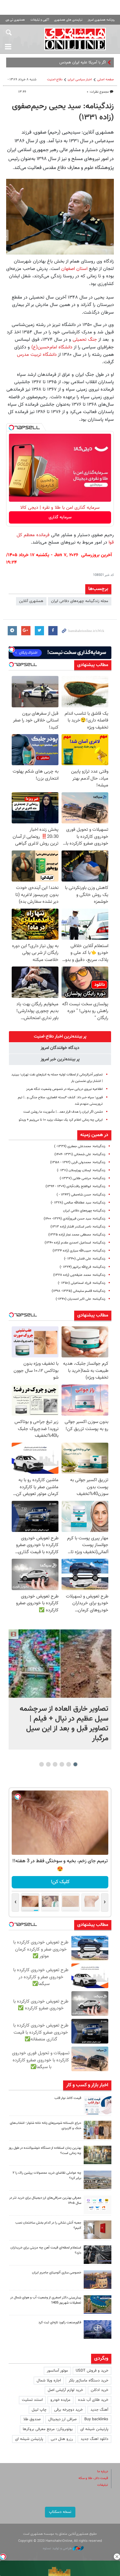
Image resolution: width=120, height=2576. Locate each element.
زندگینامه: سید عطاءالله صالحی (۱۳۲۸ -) (78, 1203)
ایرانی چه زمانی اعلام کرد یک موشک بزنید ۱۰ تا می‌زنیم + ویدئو (61, 1120)
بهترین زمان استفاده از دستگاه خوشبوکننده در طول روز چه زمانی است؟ (45, 2151)
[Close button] (117, 2557)
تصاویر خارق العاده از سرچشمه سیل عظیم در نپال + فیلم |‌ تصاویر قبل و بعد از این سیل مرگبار (64, 1724)
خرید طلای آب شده (93, 2400)
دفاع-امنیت (55, 80)
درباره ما (103, 2472)
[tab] (60, 1037)
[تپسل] (11, 428)
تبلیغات (103, 2485)
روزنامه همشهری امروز (101, 20)
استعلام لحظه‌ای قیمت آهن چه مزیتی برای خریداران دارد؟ (46, 2250)
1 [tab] (76, 1764)
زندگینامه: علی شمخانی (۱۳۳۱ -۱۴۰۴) (80, 1154)
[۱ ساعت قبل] (60, 1664)
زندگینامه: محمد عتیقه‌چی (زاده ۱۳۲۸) (79, 1275)
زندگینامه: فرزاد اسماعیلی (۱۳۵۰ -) (82, 1283)
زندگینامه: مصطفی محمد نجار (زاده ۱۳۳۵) (77, 1235)
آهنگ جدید (99, 2410)
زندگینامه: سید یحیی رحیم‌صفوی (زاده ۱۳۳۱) (63, 112)
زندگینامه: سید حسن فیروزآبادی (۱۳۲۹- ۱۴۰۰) (74, 1219)
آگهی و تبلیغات (40, 20)
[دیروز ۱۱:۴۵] (98, 2130)
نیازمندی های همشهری (68, 20)
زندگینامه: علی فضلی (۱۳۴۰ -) (85, 1259)
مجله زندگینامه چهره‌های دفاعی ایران (80, 601)
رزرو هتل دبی (62, 2439)
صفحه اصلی (106, 80)
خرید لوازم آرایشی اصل (65, 2390)
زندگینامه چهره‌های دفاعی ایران (84, 1211)
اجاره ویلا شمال (49, 2381)
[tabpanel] (60, 1689)
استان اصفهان (74, 269)
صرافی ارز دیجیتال (62, 2419)
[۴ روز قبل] (98, 2255)
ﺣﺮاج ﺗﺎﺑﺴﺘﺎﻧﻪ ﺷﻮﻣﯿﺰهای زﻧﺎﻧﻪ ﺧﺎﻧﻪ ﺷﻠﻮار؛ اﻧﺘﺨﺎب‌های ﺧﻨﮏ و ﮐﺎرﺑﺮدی (46, 2126)
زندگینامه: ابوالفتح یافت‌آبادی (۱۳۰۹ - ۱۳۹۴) (75, 1186)
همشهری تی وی (15, 20)
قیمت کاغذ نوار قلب (68, 2098)
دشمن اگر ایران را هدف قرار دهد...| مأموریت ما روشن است (63, 1112)
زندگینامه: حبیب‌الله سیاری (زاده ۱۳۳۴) (79, 1251)
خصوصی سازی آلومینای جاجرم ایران (57, 2273)
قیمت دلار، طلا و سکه (93, 2478)
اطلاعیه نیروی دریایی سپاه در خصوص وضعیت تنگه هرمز (64, 1089)
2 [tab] (69, 1764)
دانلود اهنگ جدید (94, 2439)
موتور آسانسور (57, 2371)
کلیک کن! (60, 1882)
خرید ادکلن (100, 2390)
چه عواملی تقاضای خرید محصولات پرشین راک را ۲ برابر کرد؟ (47, 2176)
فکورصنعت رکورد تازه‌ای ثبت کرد (60, 2323)
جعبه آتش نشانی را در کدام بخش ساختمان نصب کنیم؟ (48, 2225)
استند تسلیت (32, 2400)
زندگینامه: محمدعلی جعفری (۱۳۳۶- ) (80, 1146)
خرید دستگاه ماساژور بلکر (88, 2381)
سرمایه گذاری (60, 517)
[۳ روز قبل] (98, 2205)
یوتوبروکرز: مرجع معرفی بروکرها (48, 2429)
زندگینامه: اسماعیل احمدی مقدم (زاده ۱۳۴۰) (75, 1243)
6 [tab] (42, 1764)
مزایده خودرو (60, 2400)
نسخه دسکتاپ (60, 2512)
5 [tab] (48, 1764)
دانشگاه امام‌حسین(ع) (51, 347)
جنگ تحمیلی (84, 340)
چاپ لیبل (39, 2410)
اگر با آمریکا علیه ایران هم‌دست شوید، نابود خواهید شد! (62, 62)
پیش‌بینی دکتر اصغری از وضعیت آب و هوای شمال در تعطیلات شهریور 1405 (46, 2300)
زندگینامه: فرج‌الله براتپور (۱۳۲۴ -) (82, 1267)
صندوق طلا (32, 2419)
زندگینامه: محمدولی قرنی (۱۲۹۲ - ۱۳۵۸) (78, 1162)
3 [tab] (62, 1764)
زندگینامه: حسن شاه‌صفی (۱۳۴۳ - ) (81, 1195)
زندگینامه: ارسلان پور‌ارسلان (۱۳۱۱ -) (81, 1170)
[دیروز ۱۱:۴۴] (98, 2155)
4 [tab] (55, 1764)
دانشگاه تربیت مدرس (37, 355)
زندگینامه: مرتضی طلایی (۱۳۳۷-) (82, 1178)
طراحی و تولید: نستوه (58, 2548)
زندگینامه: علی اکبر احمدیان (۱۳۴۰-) (80, 1299)
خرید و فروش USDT (92, 2371)
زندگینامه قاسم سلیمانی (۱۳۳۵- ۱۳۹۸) (78, 1291)
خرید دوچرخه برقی (68, 2410)
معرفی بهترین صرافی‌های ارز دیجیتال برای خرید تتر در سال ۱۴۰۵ (45, 2200)
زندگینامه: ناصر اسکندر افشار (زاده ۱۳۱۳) (78, 1227)
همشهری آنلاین (75, 39)
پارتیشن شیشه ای (94, 2429)
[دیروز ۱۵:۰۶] (98, 2105)
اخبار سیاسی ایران (80, 80)
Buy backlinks (96, 2419)
